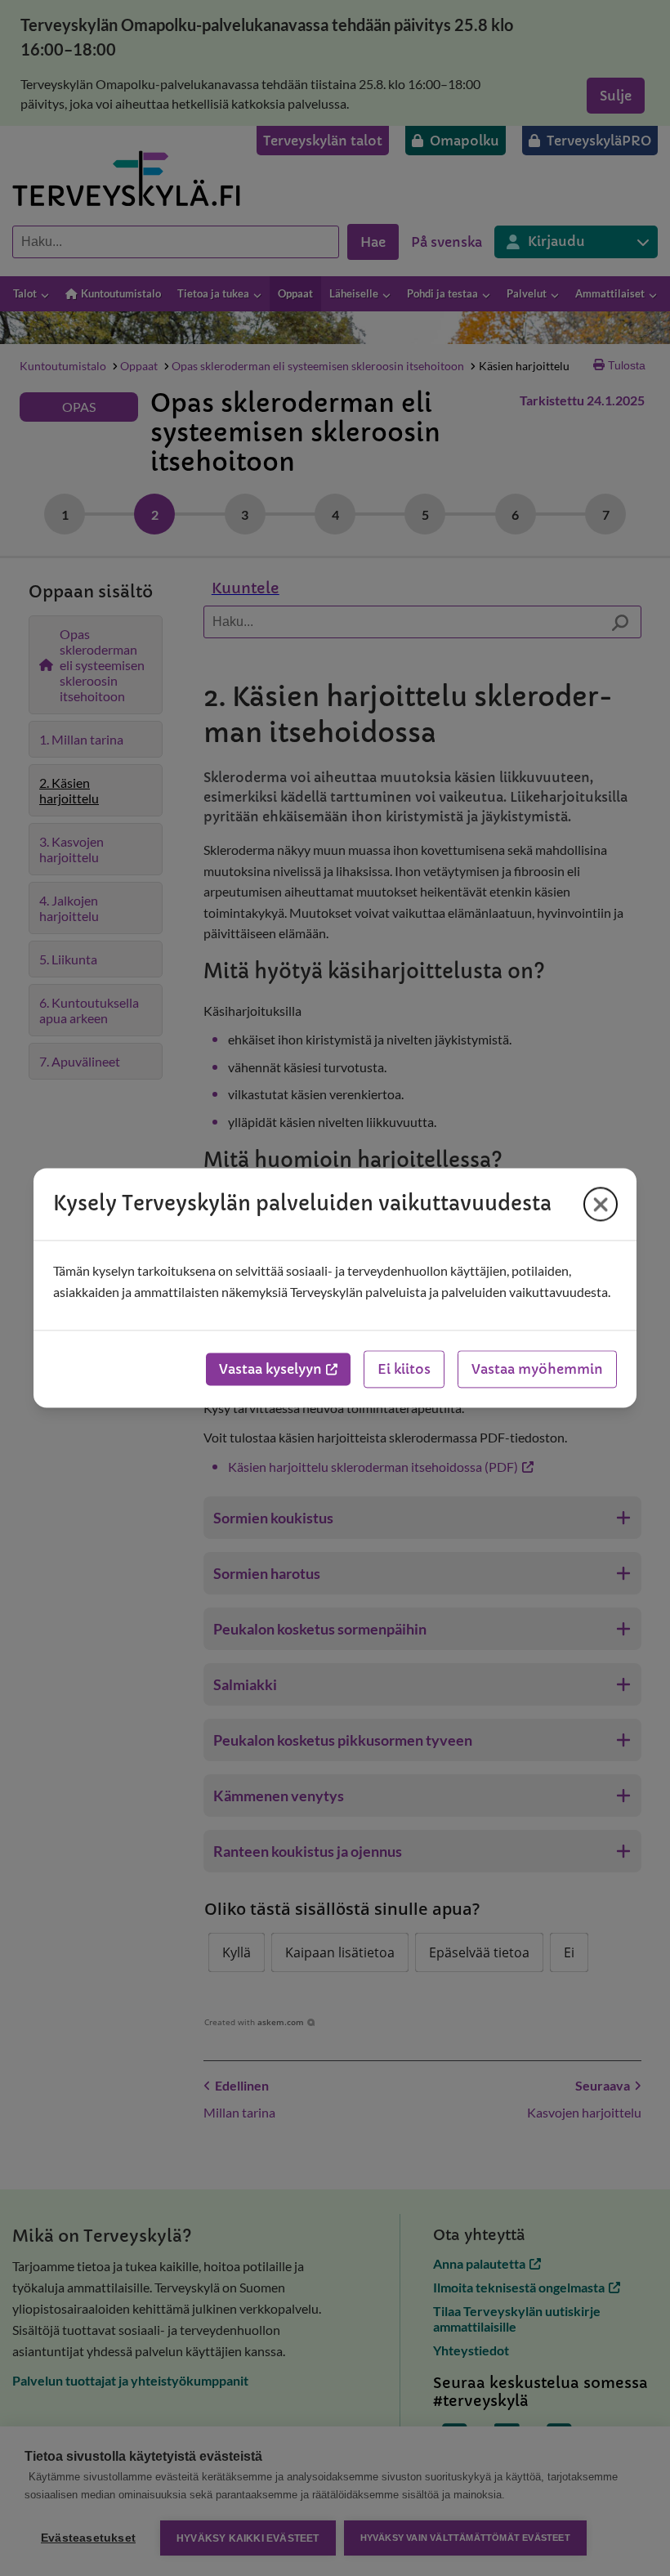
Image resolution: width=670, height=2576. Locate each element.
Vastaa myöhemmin (537, 1370)
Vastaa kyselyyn (270, 1370)
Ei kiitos (404, 1370)
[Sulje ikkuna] (601, 1204)
